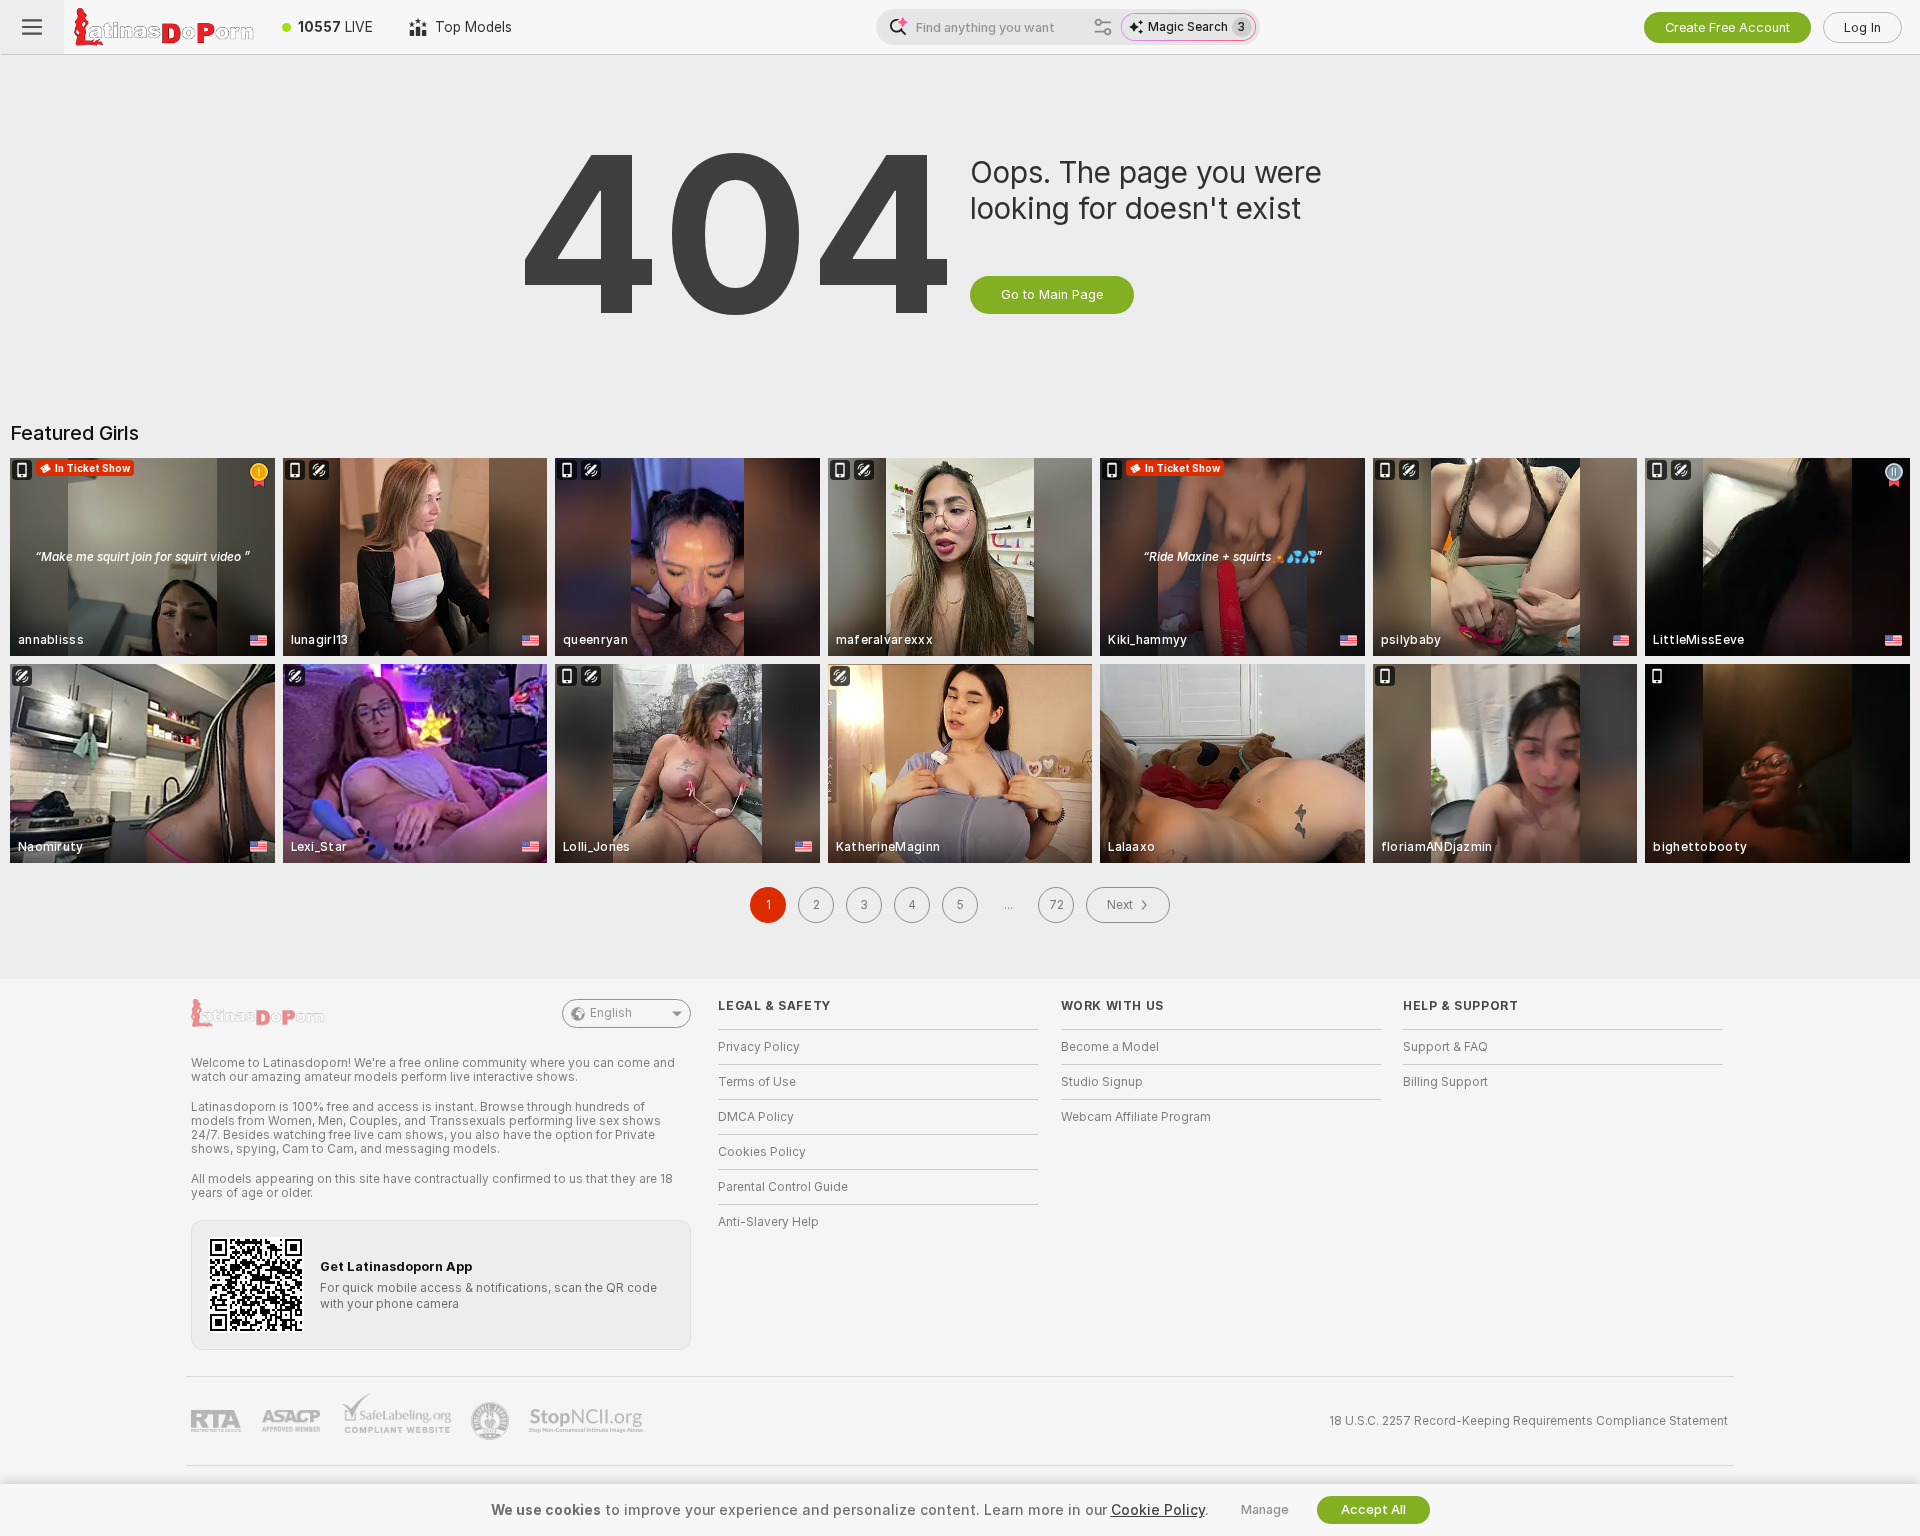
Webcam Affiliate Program (1136, 1117)
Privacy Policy (759, 1047)
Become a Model (1110, 1047)
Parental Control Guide (783, 1187)
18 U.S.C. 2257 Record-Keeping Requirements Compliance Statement (1528, 1421)
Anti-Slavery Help (768, 1222)
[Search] (1103, 27)
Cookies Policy (762, 1152)
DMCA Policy (756, 1117)
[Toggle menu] (32, 27)
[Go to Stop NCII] (588, 1421)
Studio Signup (1102, 1082)
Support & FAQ (1445, 1047)
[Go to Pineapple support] (492, 1421)
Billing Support (1445, 1082)
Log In (1862, 27)
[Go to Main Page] (164, 27)
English (611, 1013)
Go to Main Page (1052, 294)
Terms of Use (757, 1082)
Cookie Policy (1158, 1510)
